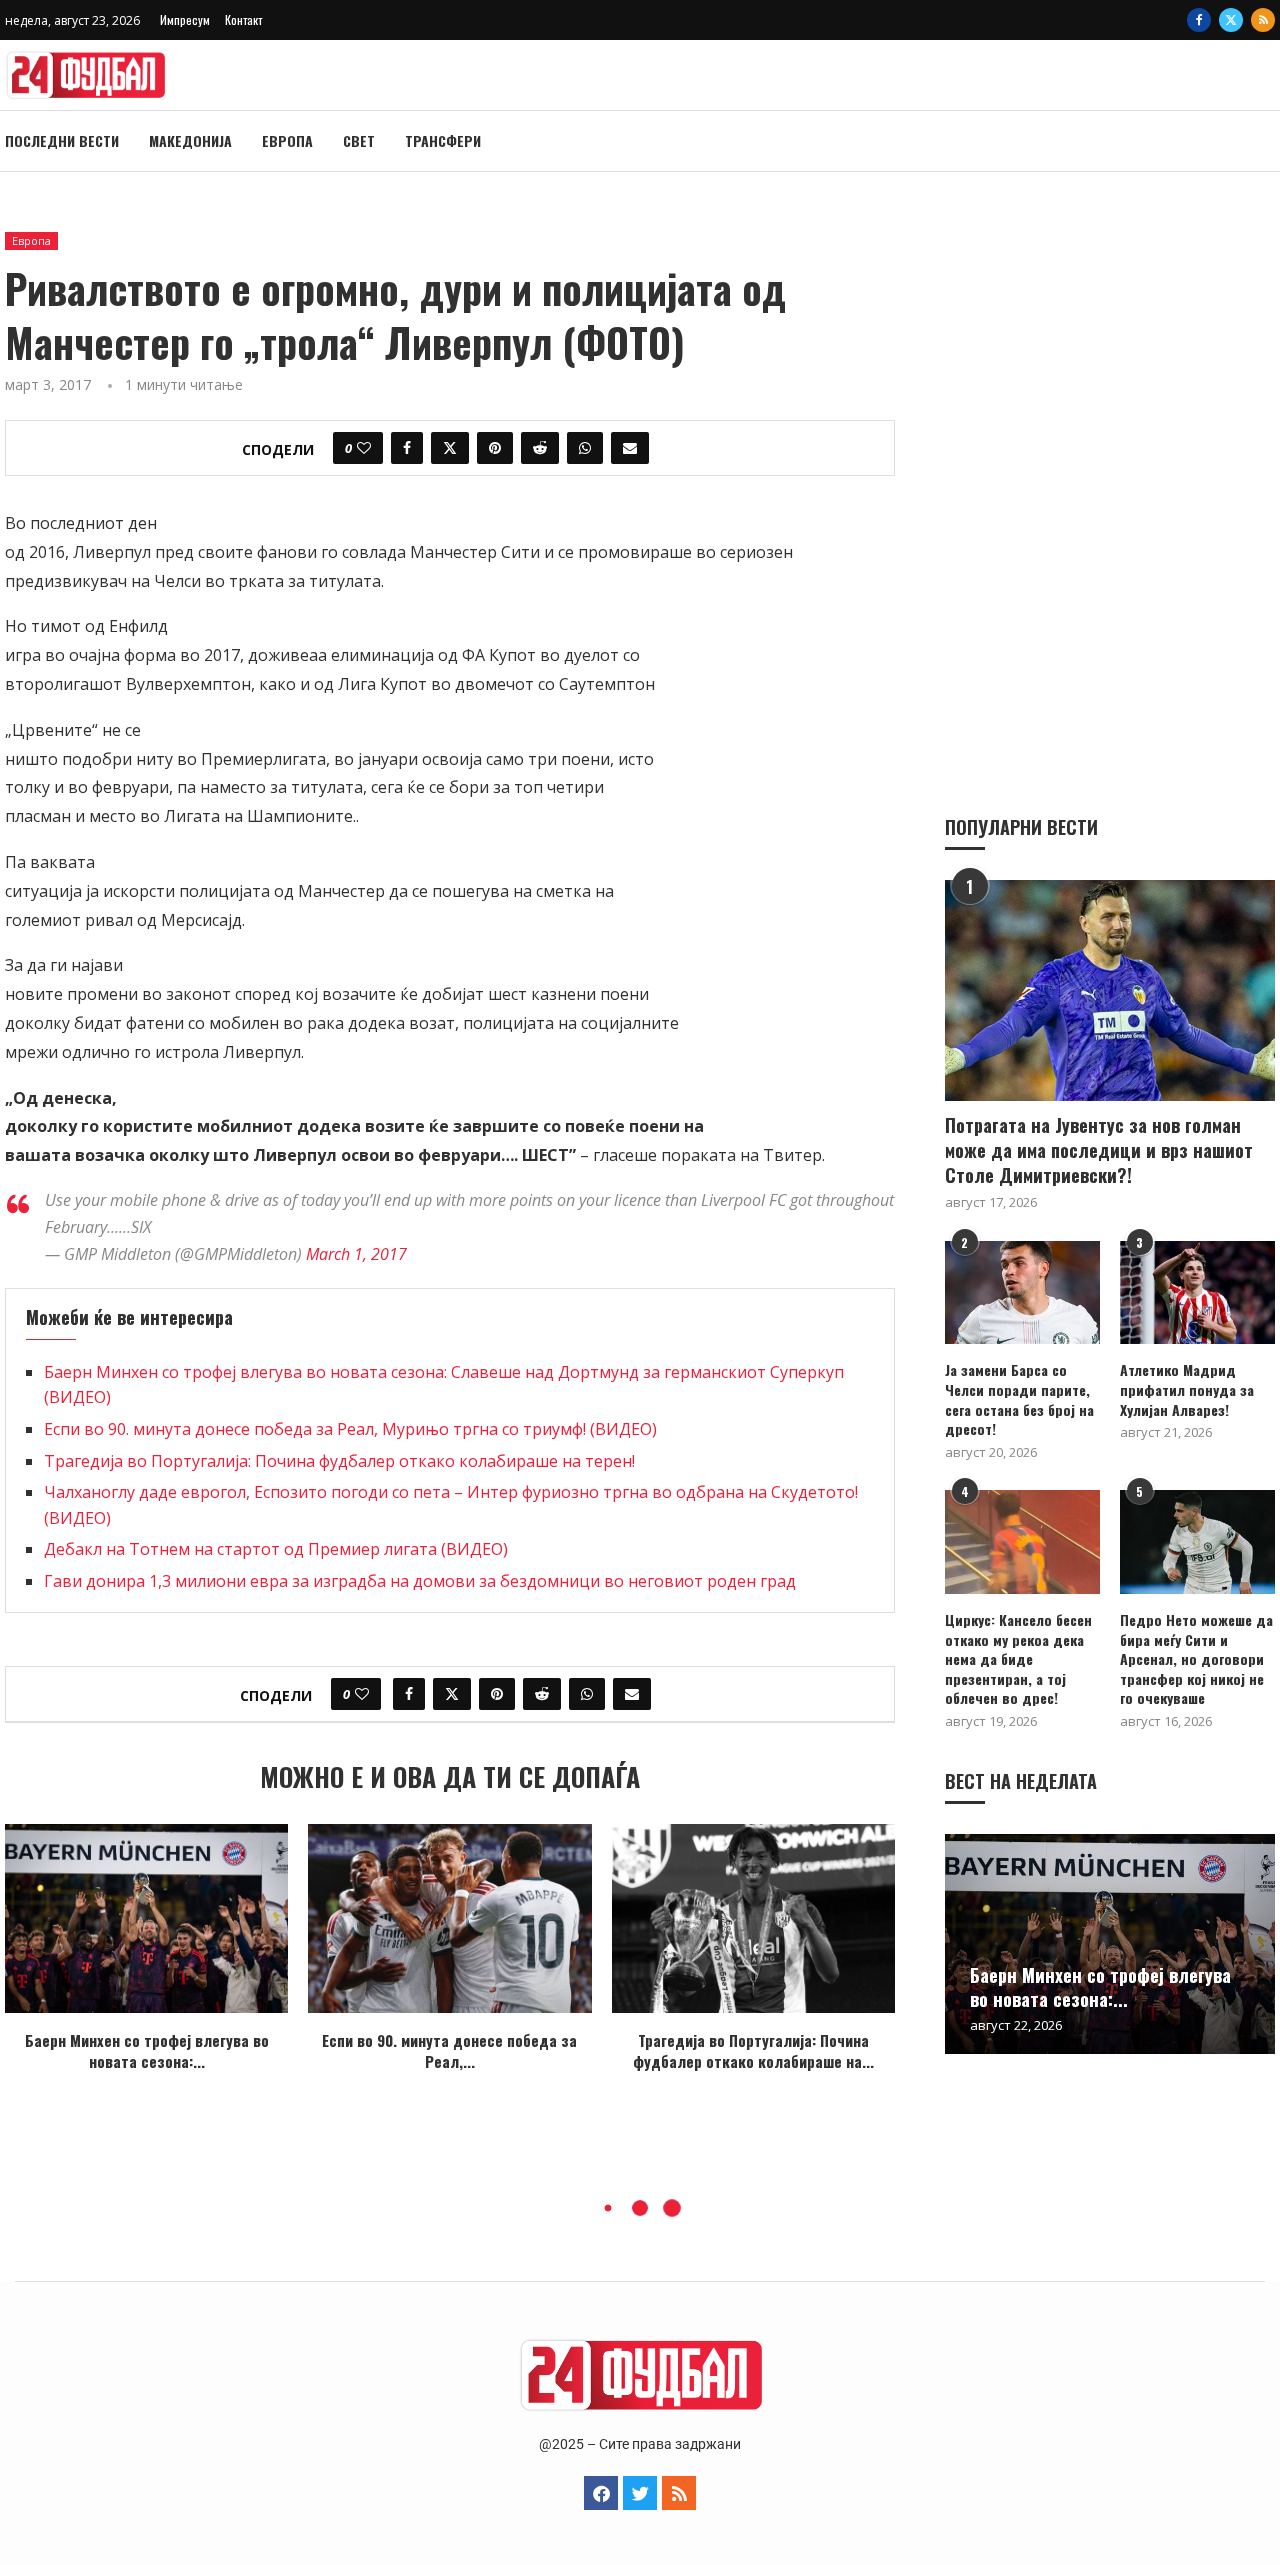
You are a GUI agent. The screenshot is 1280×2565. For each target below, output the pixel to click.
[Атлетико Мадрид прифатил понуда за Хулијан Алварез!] (1197, 1292)
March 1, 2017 (356, 1254)
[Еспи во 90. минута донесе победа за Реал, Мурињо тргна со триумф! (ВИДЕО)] (449, 1918)
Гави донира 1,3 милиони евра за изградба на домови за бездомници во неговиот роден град (420, 1581)
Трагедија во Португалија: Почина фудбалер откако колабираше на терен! (339, 1461)
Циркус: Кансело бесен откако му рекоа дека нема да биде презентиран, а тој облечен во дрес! (1018, 1659)
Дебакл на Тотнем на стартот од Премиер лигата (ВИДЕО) (276, 1549)
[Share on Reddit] (540, 448)
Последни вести (62, 140)
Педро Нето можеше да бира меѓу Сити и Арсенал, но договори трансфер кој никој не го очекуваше (1196, 1659)
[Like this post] (364, 448)
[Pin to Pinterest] (495, 448)
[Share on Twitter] (450, 448)
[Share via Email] (630, 448)
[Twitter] (1231, 20)
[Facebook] (1199, 20)
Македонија (190, 140)
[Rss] (1263, 20)
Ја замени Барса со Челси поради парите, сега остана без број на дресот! (1019, 1399)
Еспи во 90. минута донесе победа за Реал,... (449, 2050)
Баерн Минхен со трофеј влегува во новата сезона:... (147, 2050)
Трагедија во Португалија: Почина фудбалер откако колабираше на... (753, 2050)
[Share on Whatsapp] (585, 448)
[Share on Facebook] (407, 448)
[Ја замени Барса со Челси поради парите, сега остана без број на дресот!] (1022, 1292)
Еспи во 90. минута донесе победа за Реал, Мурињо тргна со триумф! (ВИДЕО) (350, 1429)
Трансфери (443, 140)
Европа (287, 140)
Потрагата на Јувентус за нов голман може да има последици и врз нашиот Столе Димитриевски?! (1099, 1150)
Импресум (185, 19)
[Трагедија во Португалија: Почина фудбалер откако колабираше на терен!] (753, 1918)
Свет (359, 140)
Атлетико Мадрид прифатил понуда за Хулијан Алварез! (1187, 1389)
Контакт (243, 19)
